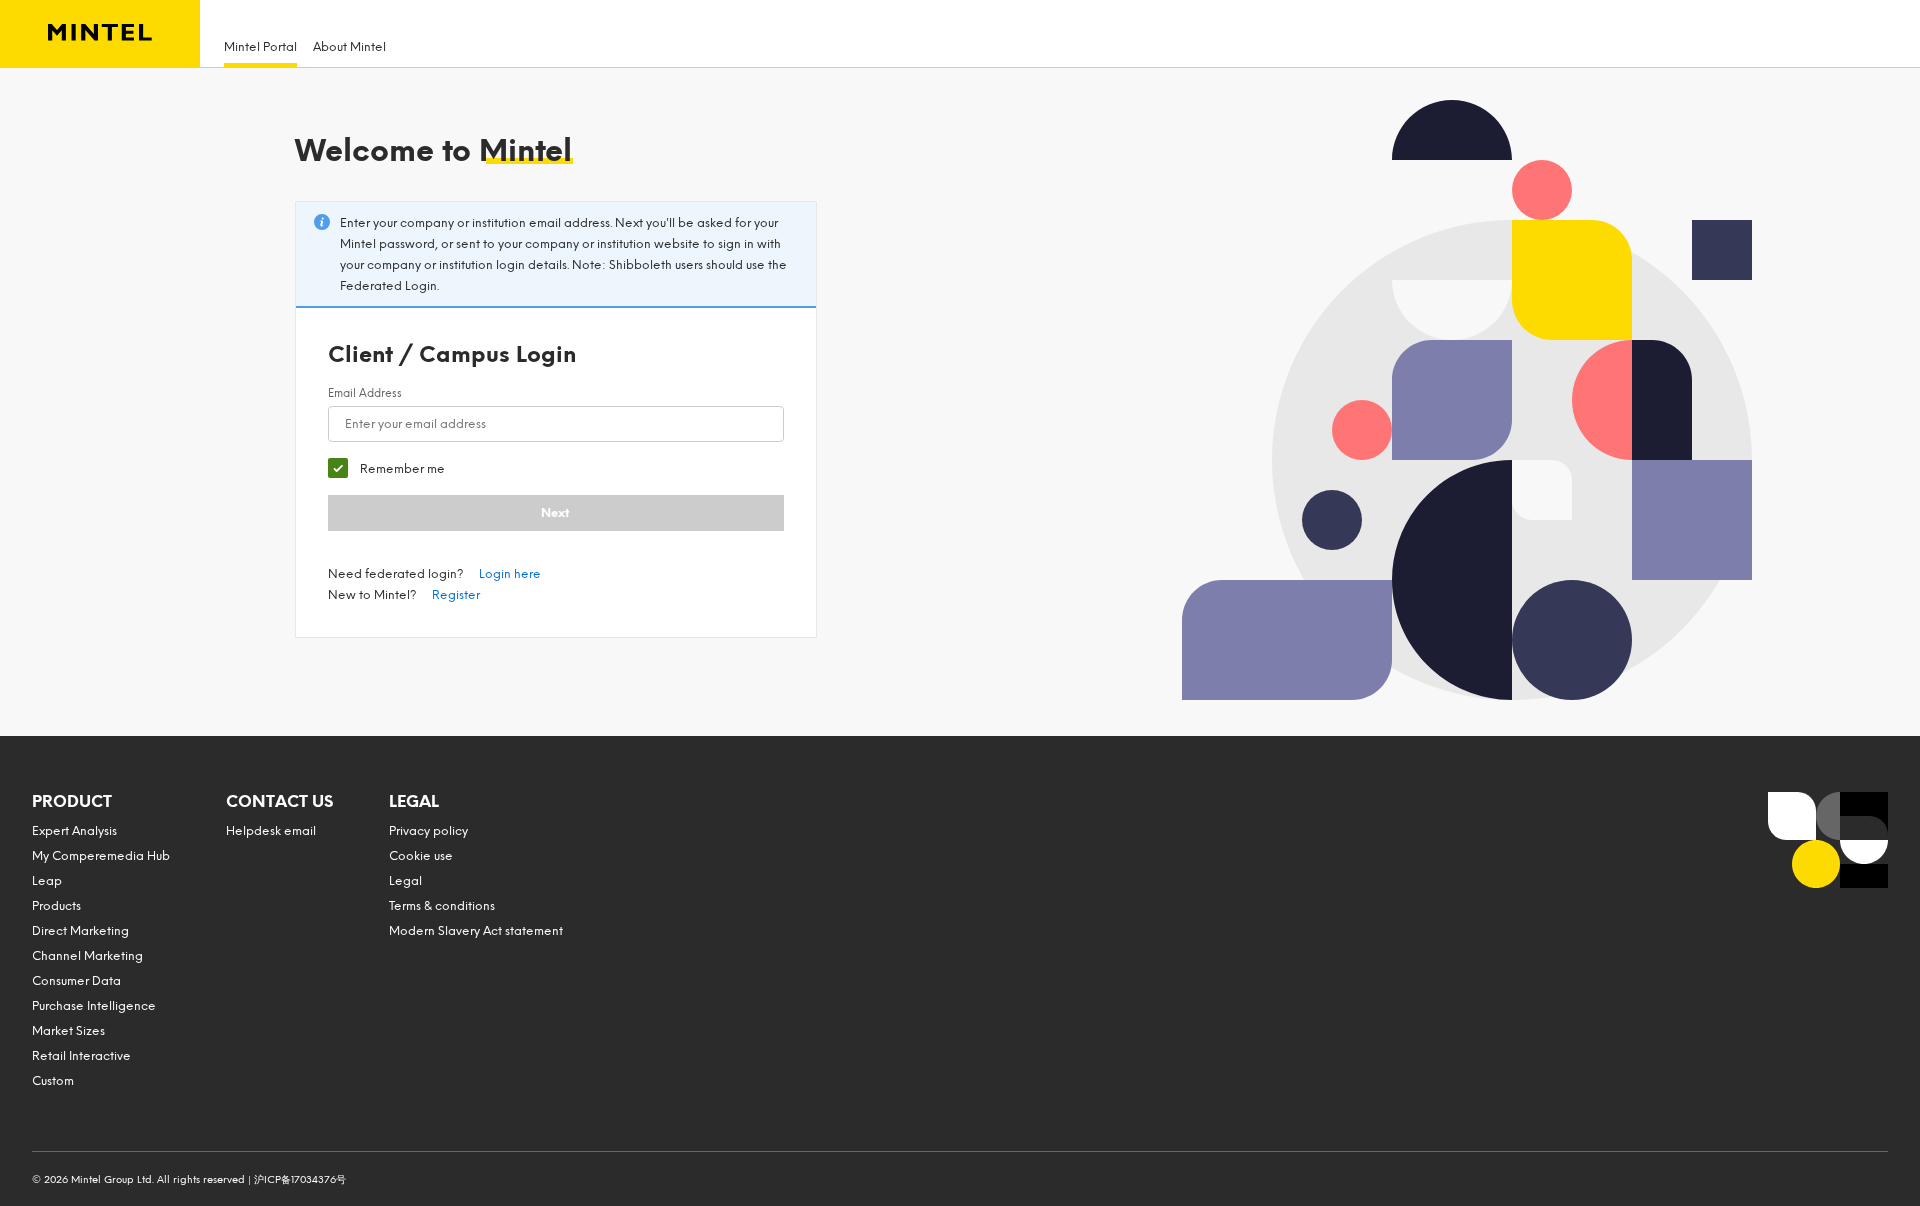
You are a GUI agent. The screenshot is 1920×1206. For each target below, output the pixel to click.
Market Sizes (68, 1031)
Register (456, 595)
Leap (47, 881)
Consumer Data (76, 981)
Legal (405, 881)
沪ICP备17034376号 (300, 1179)
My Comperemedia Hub (101, 856)
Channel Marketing (87, 956)
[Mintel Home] (100, 34)
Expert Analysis (74, 831)
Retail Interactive (81, 1056)
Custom (53, 1081)
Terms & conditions (442, 906)
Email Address (365, 393)
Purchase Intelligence (94, 1006)
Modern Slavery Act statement (476, 931)
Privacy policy (428, 831)
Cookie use (421, 856)
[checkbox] (386, 468)
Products (56, 906)
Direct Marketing (80, 931)
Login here (510, 574)
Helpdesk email (271, 831)
